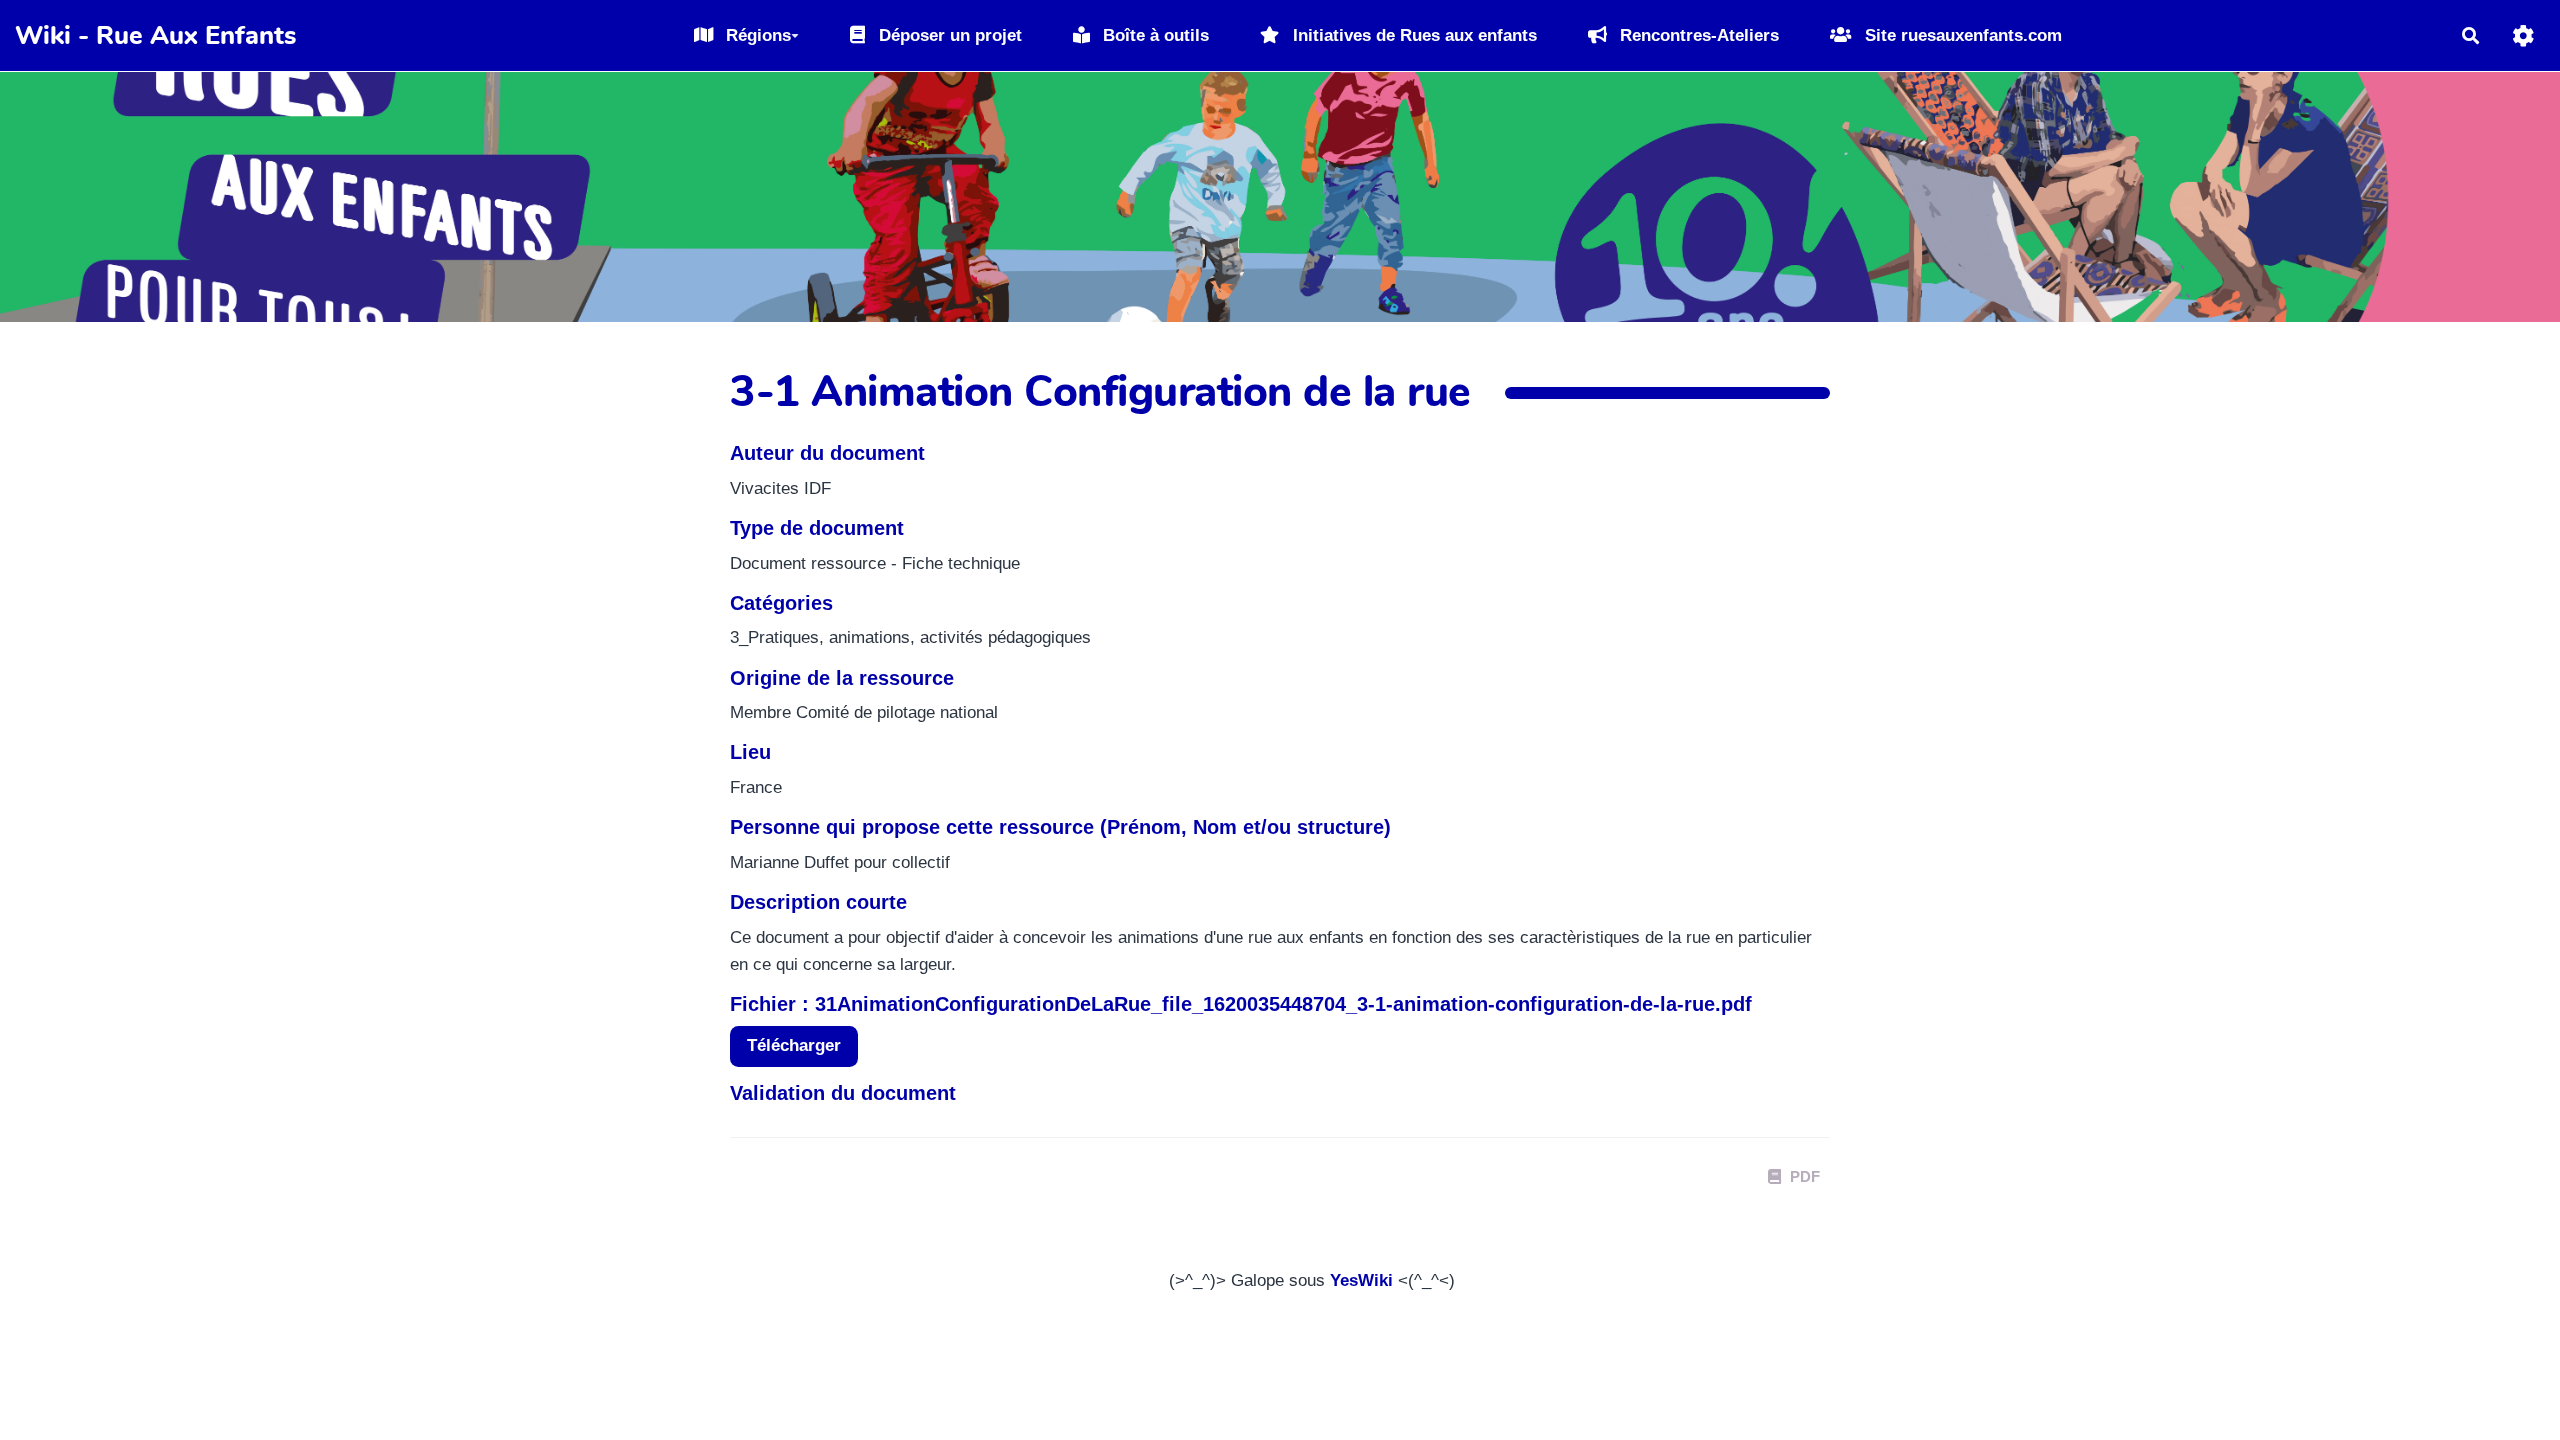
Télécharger (794, 1045)
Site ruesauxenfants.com (1961, 35)
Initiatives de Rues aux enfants (1412, 35)
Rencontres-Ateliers (1697, 35)
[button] (2523, 35)
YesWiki (1361, 1280)
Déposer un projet (948, 35)
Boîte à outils (1153, 35)
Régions (756, 35)
